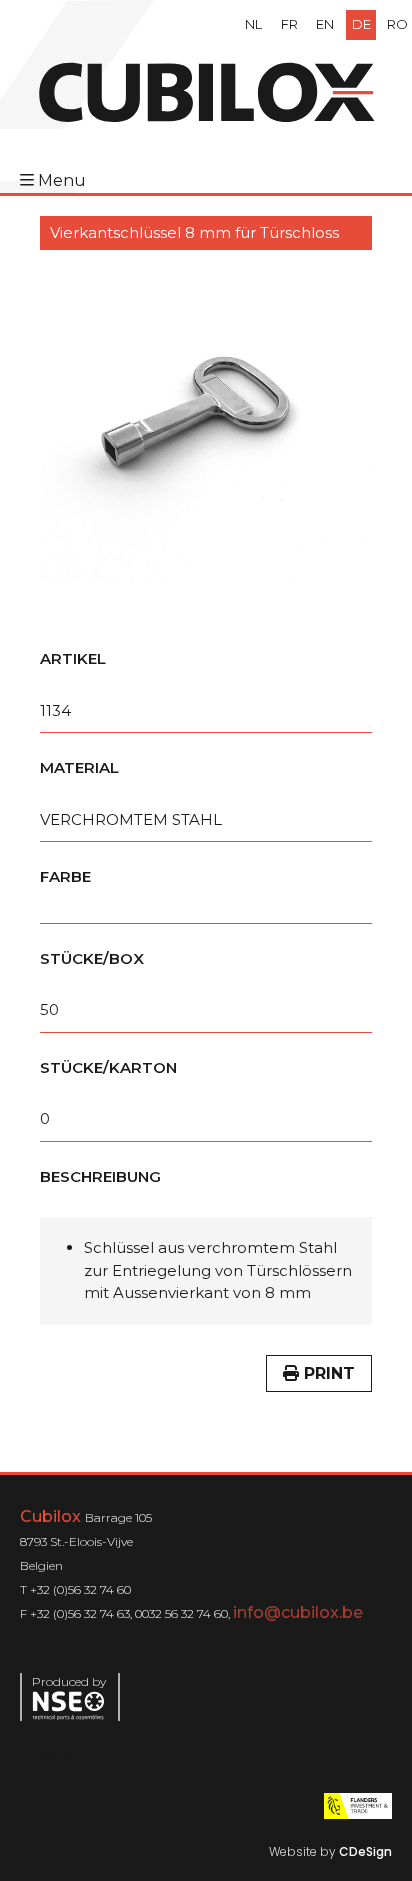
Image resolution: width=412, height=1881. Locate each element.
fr (289, 24)
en (325, 24)
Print (327, 1373)
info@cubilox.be (298, 1612)
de (361, 24)
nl (253, 24)
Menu (62, 180)
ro (397, 24)
